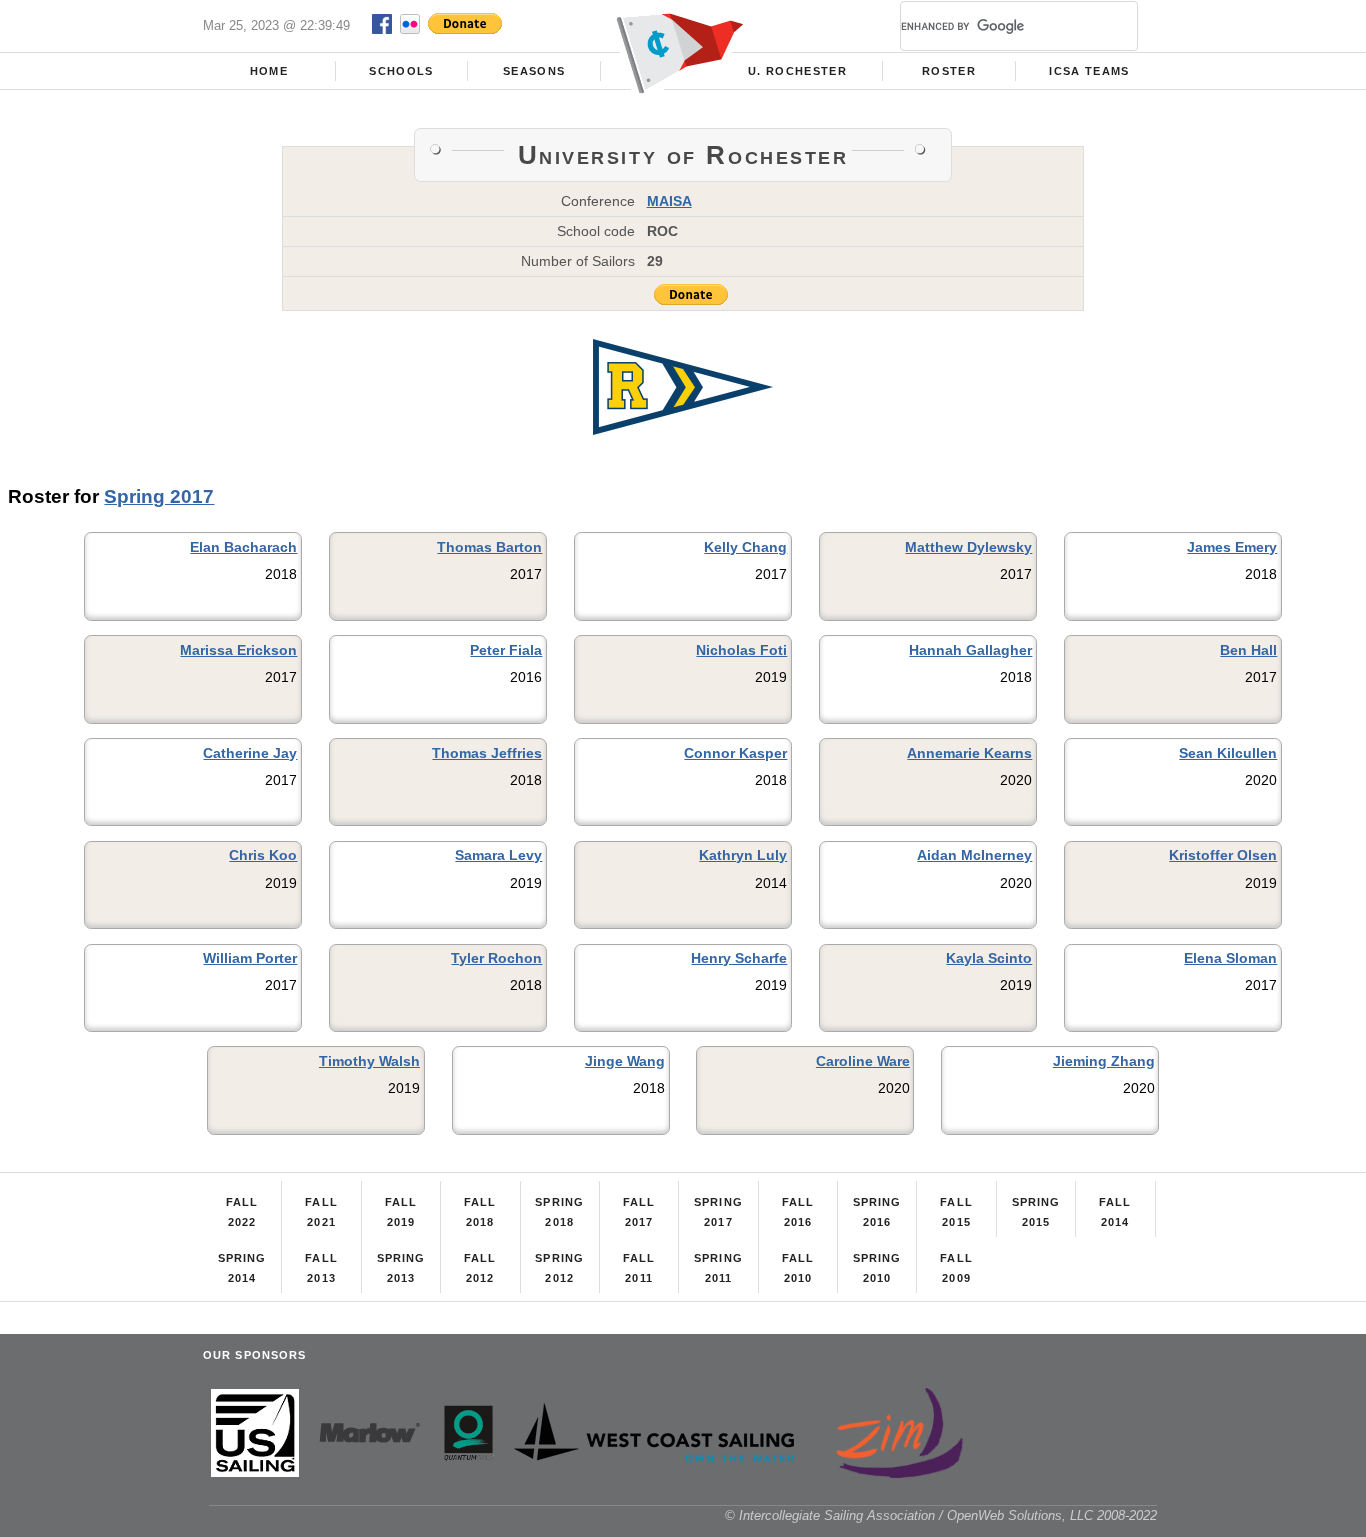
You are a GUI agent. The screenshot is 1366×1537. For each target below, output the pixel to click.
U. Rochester (797, 71)
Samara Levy (498, 855)
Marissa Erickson (238, 650)
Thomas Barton (489, 547)
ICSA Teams (1089, 71)
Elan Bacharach (243, 547)
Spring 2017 (159, 496)
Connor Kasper (735, 753)
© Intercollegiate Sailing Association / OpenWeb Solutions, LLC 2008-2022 (941, 1515)
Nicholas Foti (741, 650)
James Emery (1232, 547)
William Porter (250, 958)
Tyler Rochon (496, 958)
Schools (401, 71)
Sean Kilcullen (1228, 753)
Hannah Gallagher (970, 650)
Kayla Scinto (989, 958)
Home (269, 71)
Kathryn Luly (743, 855)
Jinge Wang (625, 1061)
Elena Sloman (1230, 958)
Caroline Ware (863, 1061)
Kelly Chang (745, 547)
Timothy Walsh (369, 1061)
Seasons (534, 71)
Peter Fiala (506, 650)
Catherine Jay (250, 753)
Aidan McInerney (974, 855)
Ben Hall (1248, 650)
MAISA (669, 201)
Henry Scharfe (739, 958)
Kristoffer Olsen (1223, 855)
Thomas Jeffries (487, 753)
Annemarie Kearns (969, 753)
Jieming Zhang (1104, 1061)
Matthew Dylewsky (968, 547)
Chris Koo (263, 855)
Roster (949, 71)
